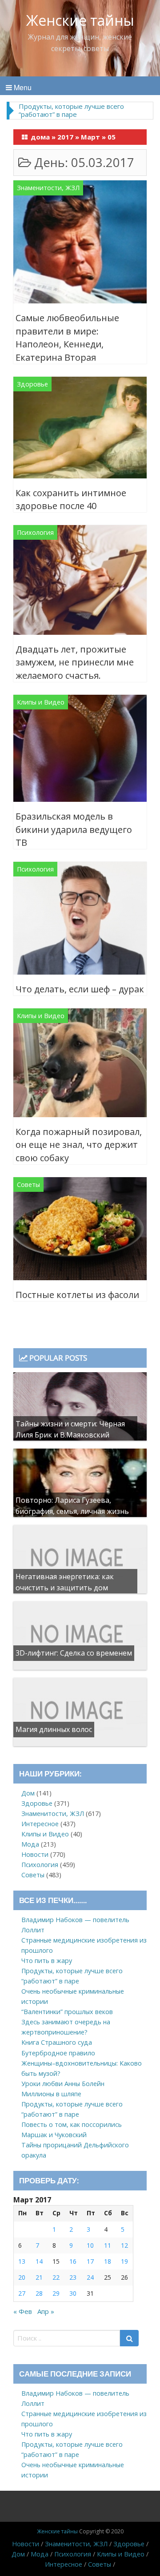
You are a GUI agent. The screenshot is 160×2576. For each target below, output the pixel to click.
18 (108, 2261)
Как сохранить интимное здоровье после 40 (71, 500)
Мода (30, 1844)
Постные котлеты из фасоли (77, 1295)
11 (108, 2245)
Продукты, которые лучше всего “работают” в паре (71, 110)
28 (39, 2293)
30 (73, 2293)
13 (22, 2261)
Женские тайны (80, 20)
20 (22, 2277)
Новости (35, 1854)
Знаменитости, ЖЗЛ (48, 188)
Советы (28, 1184)
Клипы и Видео (41, 702)
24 (90, 2277)
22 (56, 2277)
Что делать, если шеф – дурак (80, 989)
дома (40, 137)
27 (22, 2293)
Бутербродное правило (58, 2053)
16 (73, 2261)
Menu (22, 87)
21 (39, 2277)
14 (39, 2261)
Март (90, 137)
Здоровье (32, 384)
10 (90, 2245)
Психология (35, 532)
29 (56, 2293)
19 (124, 2261)
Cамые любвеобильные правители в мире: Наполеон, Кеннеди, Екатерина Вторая (67, 338)
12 (124, 2245)
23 (73, 2277)
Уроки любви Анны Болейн (63, 2084)
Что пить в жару (47, 1961)
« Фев (23, 2311)
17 (90, 2261)
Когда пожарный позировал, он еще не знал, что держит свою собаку (79, 1145)
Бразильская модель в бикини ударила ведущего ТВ (74, 829)
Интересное (40, 1824)
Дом (28, 1793)
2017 (65, 137)
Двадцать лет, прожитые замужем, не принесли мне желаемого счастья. (75, 662)
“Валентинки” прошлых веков (67, 2012)
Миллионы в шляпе (51, 2094)
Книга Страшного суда (57, 2042)
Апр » (46, 2311)
